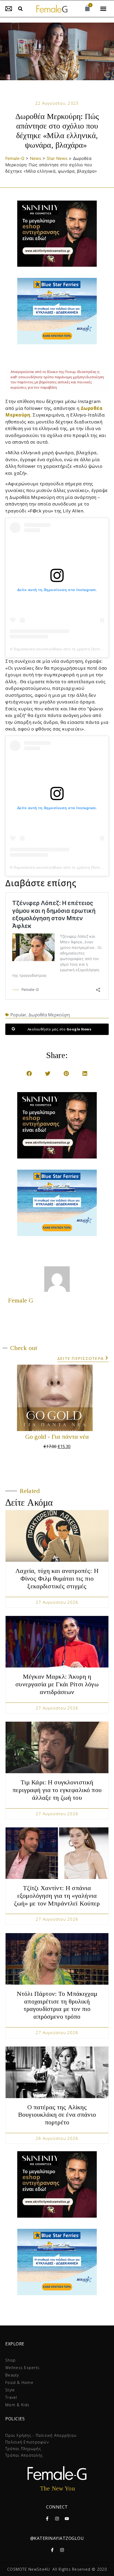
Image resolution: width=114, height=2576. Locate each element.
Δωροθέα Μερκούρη (49, 1015)
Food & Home (19, 2382)
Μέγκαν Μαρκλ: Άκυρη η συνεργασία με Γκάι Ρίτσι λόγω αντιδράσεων (57, 1684)
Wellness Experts (22, 2368)
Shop (10, 2360)
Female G (21, 1300)
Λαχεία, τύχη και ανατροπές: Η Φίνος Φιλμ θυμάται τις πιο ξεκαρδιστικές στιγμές (57, 1578)
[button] (20, 9)
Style (10, 2390)
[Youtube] (67, 2519)
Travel (11, 2397)
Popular (18, 1015)
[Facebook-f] (47, 2519)
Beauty (12, 2375)
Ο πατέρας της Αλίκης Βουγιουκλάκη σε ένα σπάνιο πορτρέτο (57, 2115)
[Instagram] (57, 2519)
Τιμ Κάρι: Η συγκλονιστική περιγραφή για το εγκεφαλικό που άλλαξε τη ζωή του (57, 1790)
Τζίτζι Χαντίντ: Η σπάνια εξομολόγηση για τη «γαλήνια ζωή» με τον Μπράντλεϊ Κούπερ (57, 1896)
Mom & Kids (17, 2405)
